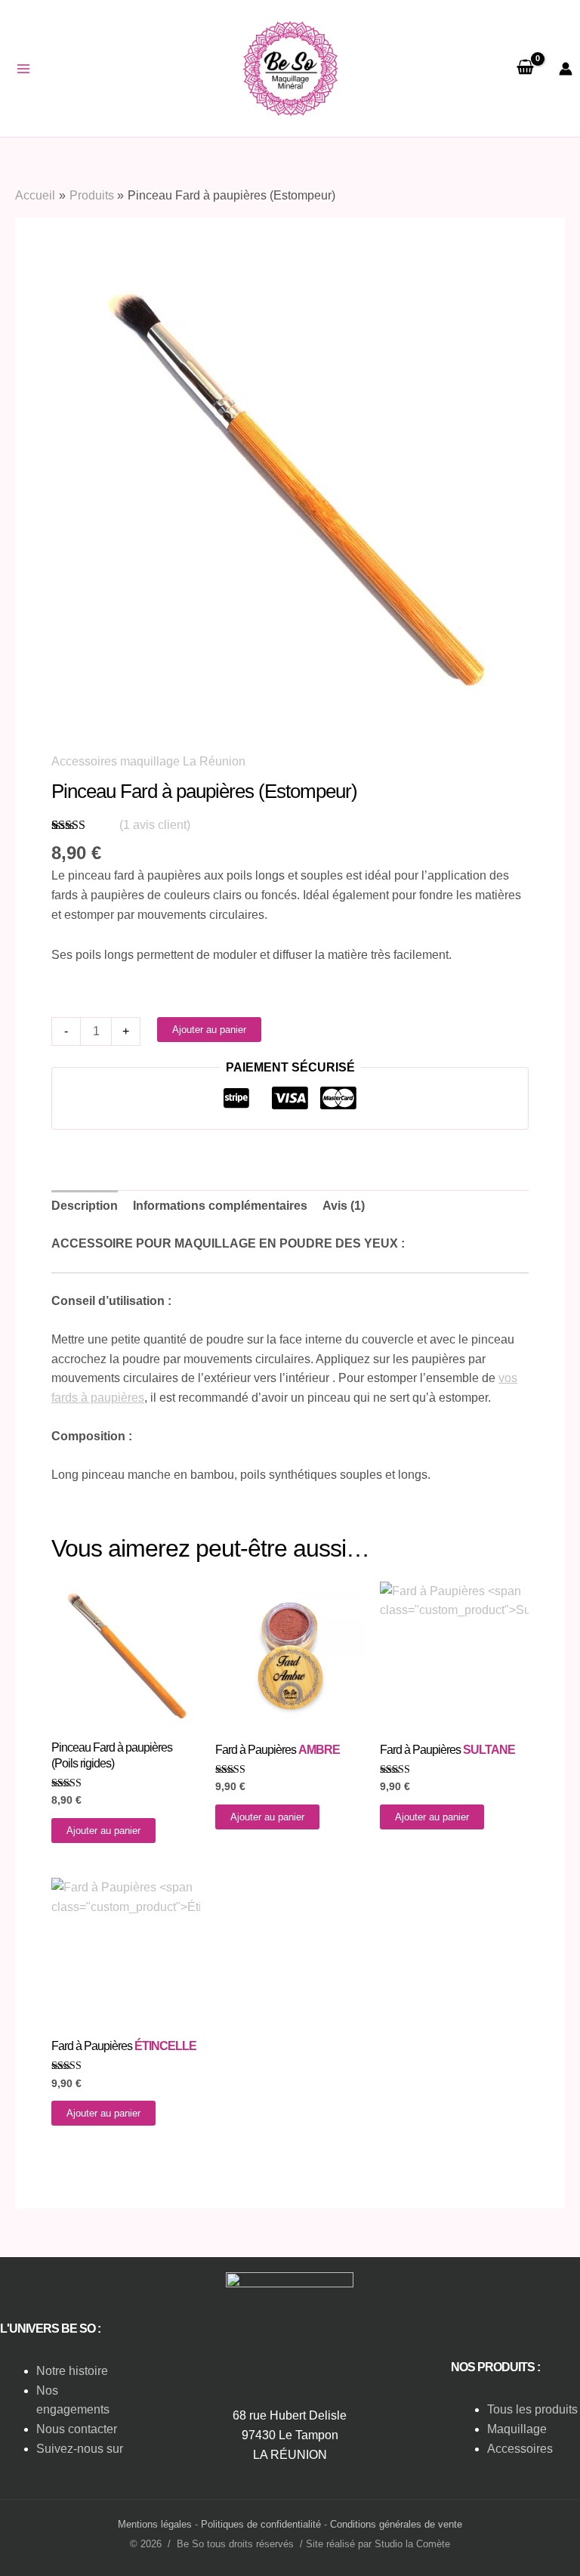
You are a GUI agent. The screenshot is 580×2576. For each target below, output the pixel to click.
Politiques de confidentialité (261, 2524)
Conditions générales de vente (396, 2524)
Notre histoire (72, 2371)
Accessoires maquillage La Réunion (148, 761)
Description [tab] (85, 1206)
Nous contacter (77, 2429)
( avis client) (155, 825)
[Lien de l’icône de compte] (566, 69)
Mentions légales (155, 2524)
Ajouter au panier (209, 1030)
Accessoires (520, 2449)
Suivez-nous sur (80, 2449)
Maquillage (517, 2429)
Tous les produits (532, 2409)
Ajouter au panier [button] (103, 1831)
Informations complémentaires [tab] (220, 1206)
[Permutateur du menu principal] (23, 68)
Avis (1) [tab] (344, 1206)
